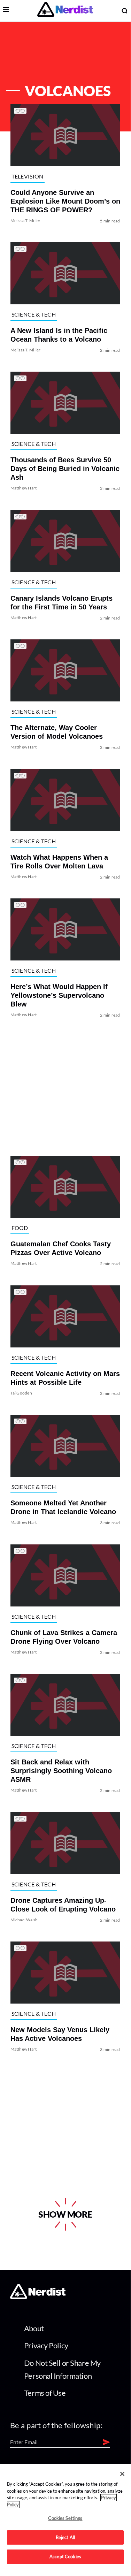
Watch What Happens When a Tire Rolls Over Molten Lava (59, 862)
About (34, 2328)
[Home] (38, 2297)
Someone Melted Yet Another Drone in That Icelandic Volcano (63, 1508)
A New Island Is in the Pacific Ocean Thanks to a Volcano (59, 335)
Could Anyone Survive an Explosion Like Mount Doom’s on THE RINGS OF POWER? (65, 201)
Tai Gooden (21, 1393)
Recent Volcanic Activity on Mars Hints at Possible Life (65, 1378)
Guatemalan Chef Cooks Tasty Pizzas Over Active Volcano (61, 1249)
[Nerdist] (65, 11)
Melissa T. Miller (26, 221)
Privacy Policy (46, 2345)
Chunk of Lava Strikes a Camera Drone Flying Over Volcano (64, 1637)
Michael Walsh (24, 1920)
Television (28, 176)
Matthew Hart (24, 488)
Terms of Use (45, 2393)
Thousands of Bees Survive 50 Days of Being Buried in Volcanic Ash (65, 469)
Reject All (65, 2537)
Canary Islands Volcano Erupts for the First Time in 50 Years (61, 603)
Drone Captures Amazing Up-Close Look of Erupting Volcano (63, 1905)
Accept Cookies (65, 2556)
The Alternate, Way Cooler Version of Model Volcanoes (57, 732)
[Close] (122, 2474)
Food (20, 1228)
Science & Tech (34, 314)
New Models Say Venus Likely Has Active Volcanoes (60, 2034)
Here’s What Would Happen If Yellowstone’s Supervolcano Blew (59, 995)
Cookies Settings (65, 2518)
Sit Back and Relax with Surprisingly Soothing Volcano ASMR (61, 1771)
